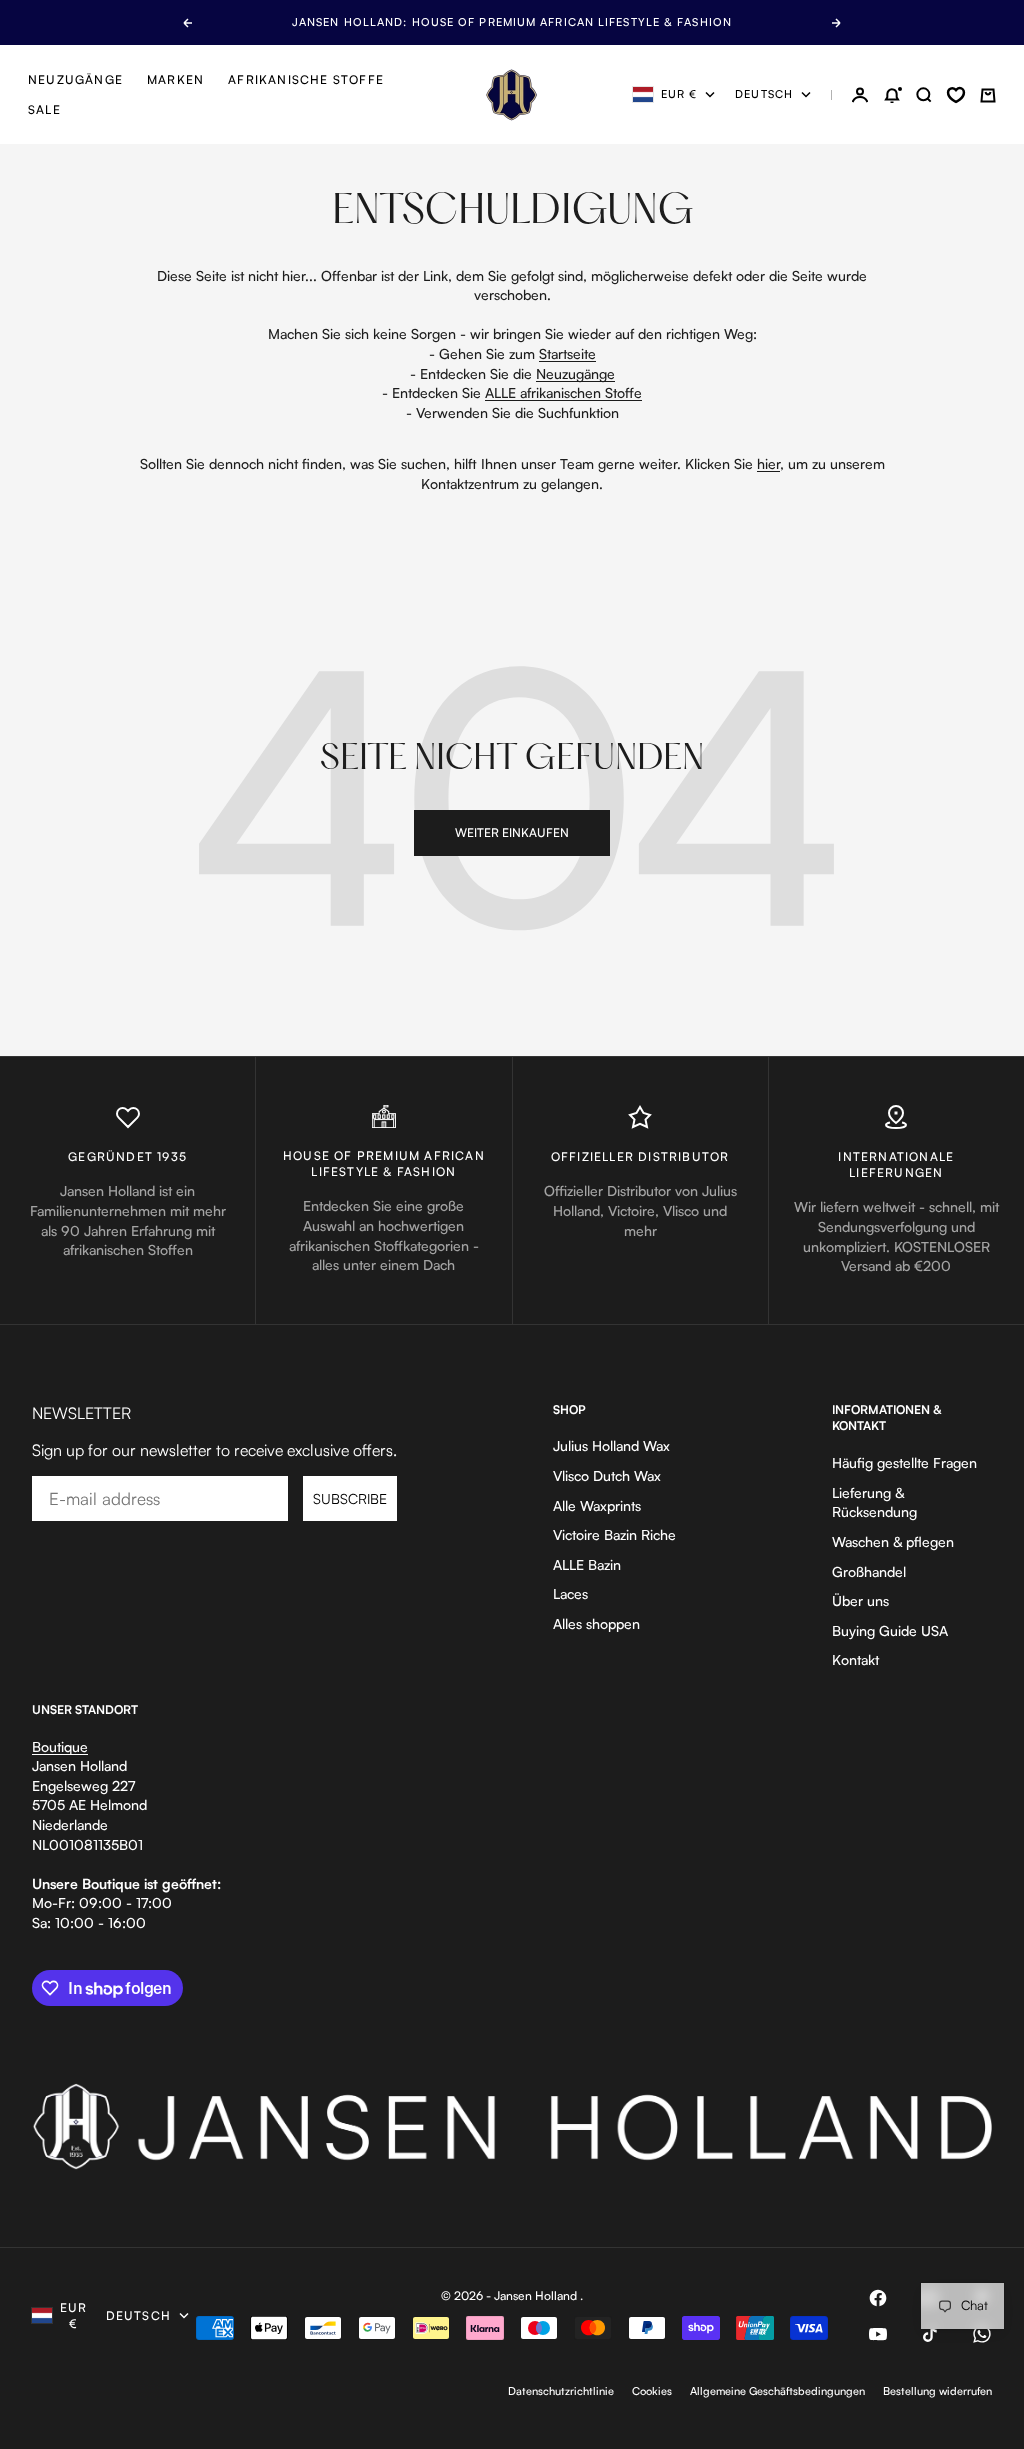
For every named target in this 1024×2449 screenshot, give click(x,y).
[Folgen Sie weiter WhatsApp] (982, 2334)
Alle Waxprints (597, 1505)
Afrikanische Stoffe (306, 79)
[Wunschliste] (956, 95)
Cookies (652, 2391)
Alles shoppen (596, 1623)
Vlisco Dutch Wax (607, 1475)
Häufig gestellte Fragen (904, 1462)
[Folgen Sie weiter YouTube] (878, 2334)
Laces (570, 1593)
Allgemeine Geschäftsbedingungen (777, 2391)
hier (768, 463)
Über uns (860, 1600)
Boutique (60, 1746)
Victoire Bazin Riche (614, 1534)
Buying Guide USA (890, 1630)
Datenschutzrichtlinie (561, 2391)
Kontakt (855, 1659)
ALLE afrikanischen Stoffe (563, 392)
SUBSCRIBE (350, 1498)
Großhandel (869, 1571)
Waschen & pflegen (893, 1541)
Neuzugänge (75, 79)
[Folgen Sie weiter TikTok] (930, 2334)
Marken (175, 79)
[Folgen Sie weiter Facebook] (878, 2298)
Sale (44, 109)
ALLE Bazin (587, 1564)
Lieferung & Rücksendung (874, 1502)
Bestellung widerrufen (937, 2391)
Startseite (567, 353)
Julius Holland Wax (611, 1445)
